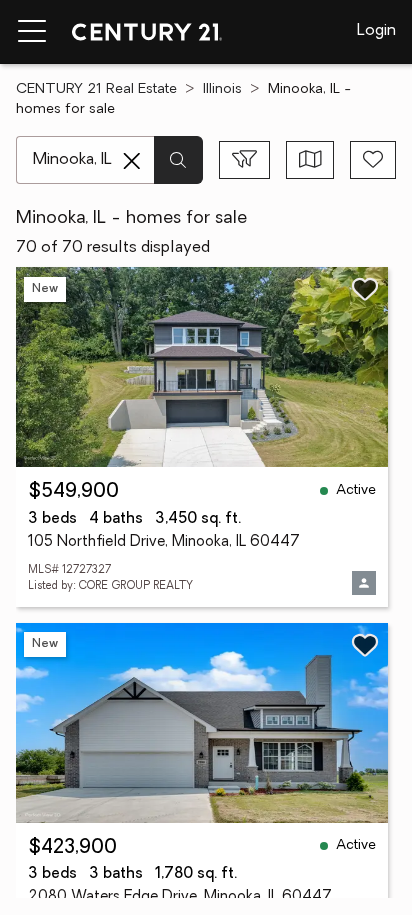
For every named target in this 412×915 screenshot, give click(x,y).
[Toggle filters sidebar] (244, 160)
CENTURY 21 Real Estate (96, 89)
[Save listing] (365, 289)
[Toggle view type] (310, 160)
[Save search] (373, 160)
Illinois (222, 89)
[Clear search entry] (132, 161)
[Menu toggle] (32, 32)
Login (376, 31)
